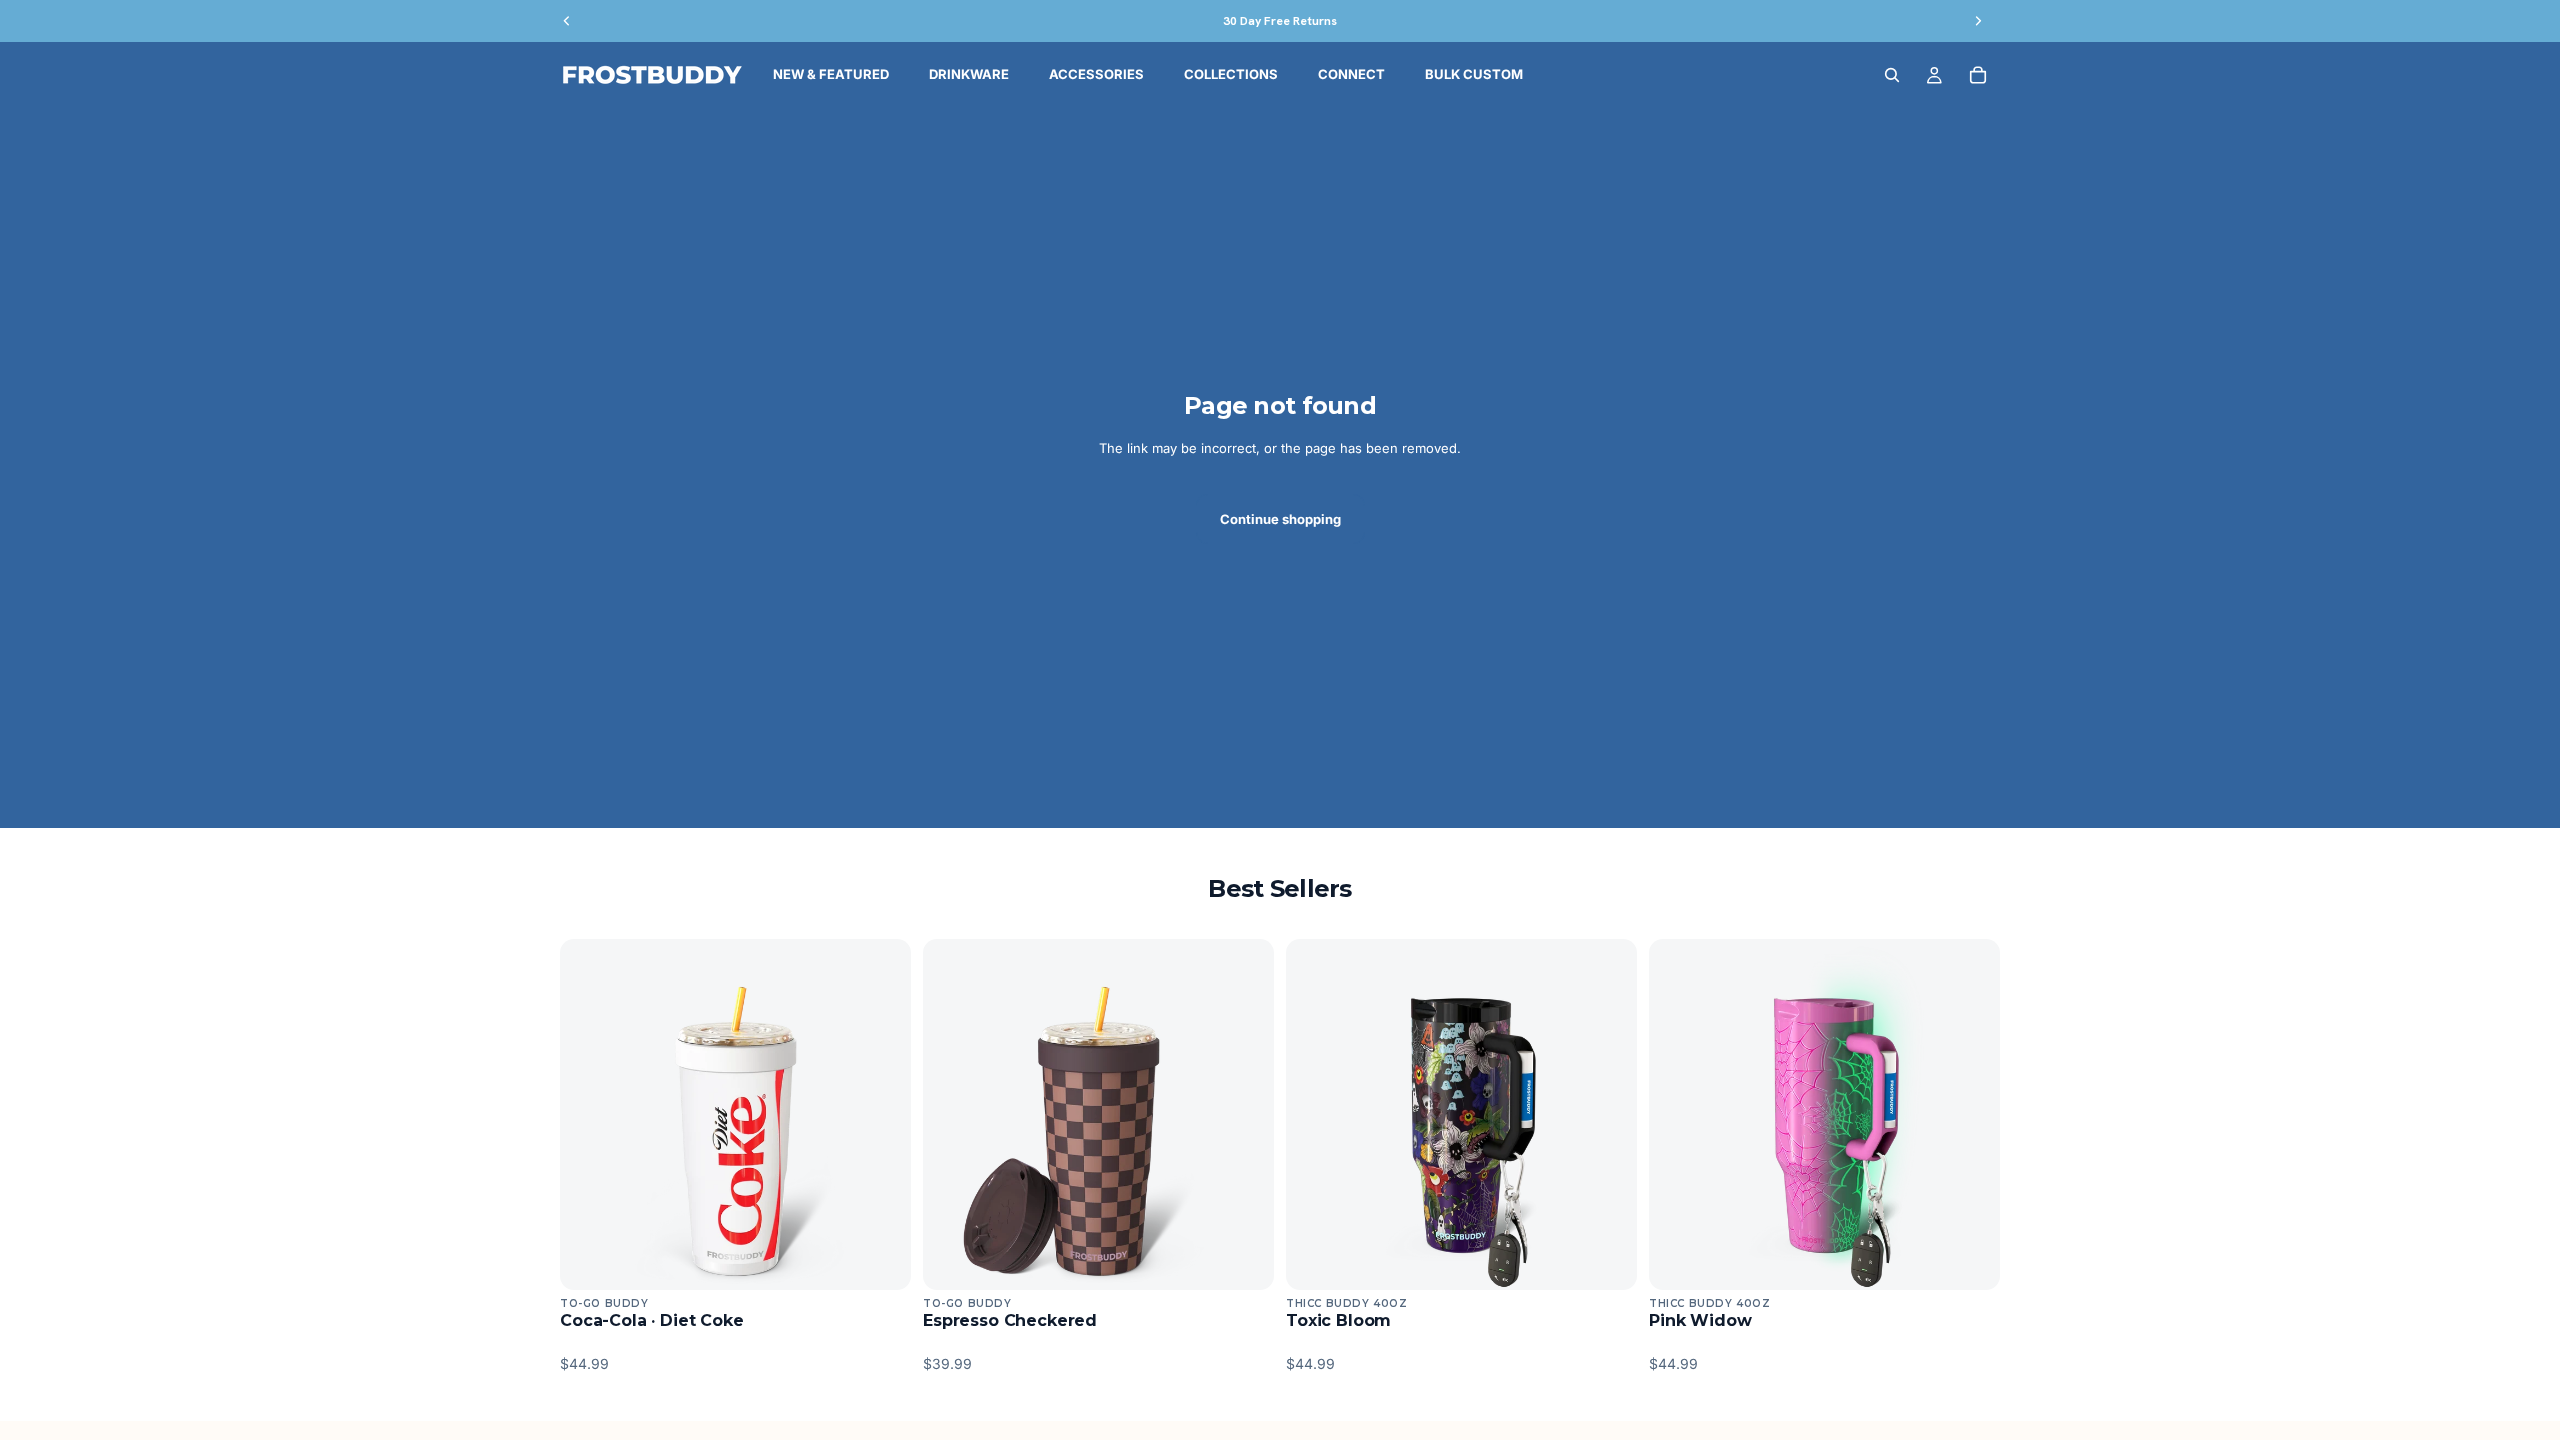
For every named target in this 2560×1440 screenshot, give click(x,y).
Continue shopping (1280, 519)
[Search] (1892, 75)
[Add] (880, 1259)
